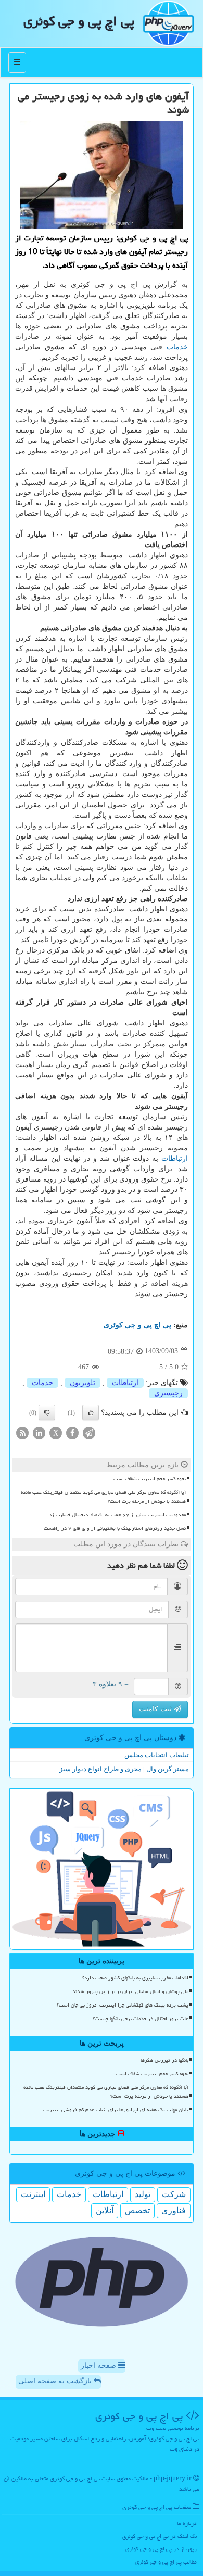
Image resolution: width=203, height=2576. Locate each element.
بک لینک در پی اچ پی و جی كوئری (160, 2536)
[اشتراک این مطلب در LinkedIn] (39, 1432)
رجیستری (168, 1393)
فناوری (174, 2210)
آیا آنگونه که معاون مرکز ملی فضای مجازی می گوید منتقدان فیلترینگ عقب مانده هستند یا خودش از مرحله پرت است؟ (103, 1497)
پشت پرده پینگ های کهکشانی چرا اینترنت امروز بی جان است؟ (123, 2005)
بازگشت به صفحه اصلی (56, 2381)
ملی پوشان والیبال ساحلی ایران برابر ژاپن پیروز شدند (130, 1991)
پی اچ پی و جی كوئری (79, 21)
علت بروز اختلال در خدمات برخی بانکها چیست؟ (141, 2019)
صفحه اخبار (99, 2365)
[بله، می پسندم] (91, 1413)
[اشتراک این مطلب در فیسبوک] (72, 1432)
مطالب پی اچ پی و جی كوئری (166, 2562)
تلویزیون (83, 1383)
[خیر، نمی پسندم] (47, 1413)
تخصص (137, 2210)
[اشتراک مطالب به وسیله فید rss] (22, 1432)
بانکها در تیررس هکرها (164, 2060)
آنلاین (105, 2210)
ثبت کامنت (156, 1709)
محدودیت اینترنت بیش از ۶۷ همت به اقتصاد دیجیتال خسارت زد (117, 1515)
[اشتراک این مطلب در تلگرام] (89, 1432)
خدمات (177, 347)
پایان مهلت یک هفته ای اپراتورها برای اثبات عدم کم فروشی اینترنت (116, 2110)
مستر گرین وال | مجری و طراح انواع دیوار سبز (124, 1769)
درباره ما (187, 2523)
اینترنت (33, 2194)
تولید (143, 2194)
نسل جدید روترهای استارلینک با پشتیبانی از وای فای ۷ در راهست (115, 1528)
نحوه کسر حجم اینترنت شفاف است (150, 1479)
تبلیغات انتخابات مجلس (157, 1755)
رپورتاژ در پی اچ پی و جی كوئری (161, 2549)
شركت (174, 2194)
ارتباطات (175, 1158)
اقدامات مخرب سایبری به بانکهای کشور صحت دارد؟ (135, 1978)
